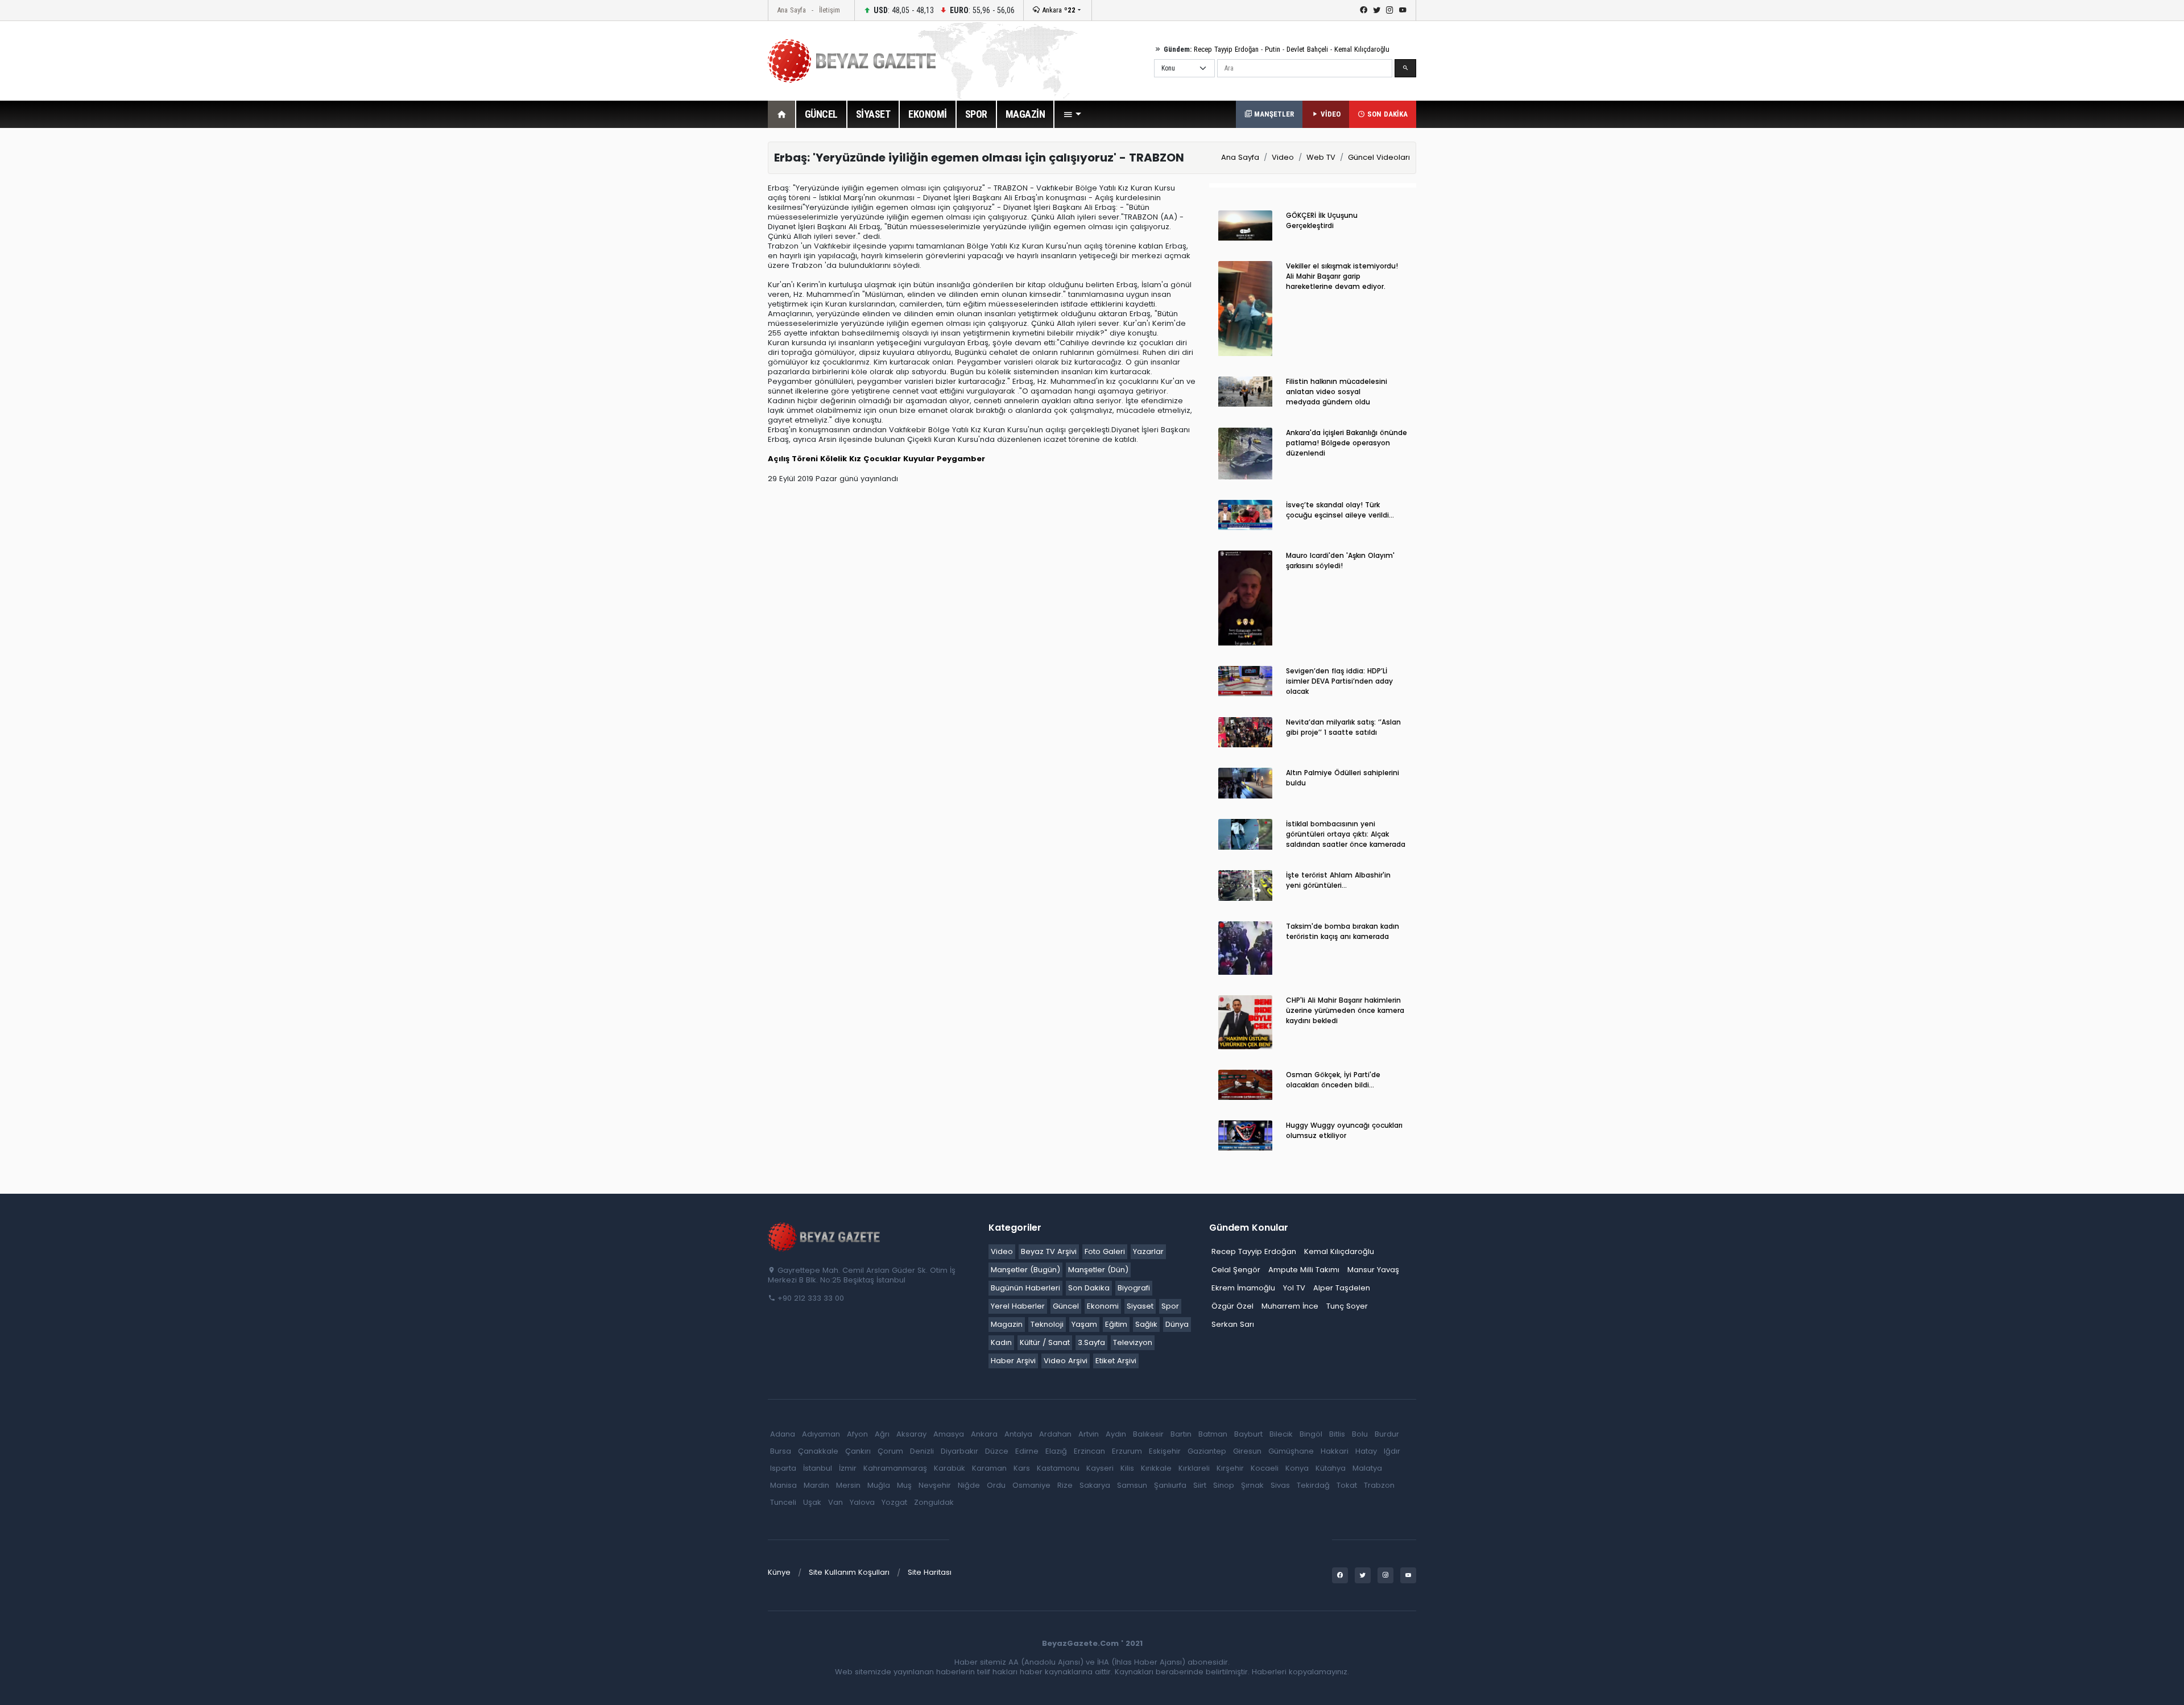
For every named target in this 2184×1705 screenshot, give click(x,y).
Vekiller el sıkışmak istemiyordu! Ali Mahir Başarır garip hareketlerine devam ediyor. (1342, 276)
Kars (1022, 1468)
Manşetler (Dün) (1098, 1270)
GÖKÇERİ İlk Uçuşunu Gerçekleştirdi (1322, 220)
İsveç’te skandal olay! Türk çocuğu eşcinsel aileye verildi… (1340, 510)
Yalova (862, 1502)
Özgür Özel (1232, 1306)
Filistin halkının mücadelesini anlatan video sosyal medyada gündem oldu (1337, 392)
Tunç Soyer (1347, 1306)
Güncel (1066, 1306)
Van (835, 1502)
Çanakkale (818, 1451)
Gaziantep (1207, 1451)
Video (1283, 157)
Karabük (950, 1468)
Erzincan (1089, 1451)
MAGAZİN (1025, 114)
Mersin (848, 1485)
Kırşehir (1230, 1468)
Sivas (1280, 1485)
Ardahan (1055, 1434)
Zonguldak (934, 1502)
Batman (1213, 1434)
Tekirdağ (1313, 1485)
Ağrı (882, 1434)
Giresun (1247, 1451)
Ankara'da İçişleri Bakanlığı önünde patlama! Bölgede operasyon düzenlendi (1347, 443)
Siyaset (1140, 1306)
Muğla (879, 1485)
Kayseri (1100, 1468)
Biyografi (1134, 1288)
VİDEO (1329, 114)
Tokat (1347, 1485)
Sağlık (1146, 1324)
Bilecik (1281, 1434)
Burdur (1387, 1434)
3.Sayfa (1091, 1342)
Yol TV (1294, 1288)
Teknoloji (1047, 1324)
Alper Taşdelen (1342, 1288)
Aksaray (911, 1434)
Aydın (1116, 1434)
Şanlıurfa (1170, 1485)
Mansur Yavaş (1373, 1270)
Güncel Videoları (1379, 157)
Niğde (969, 1485)
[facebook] (1364, 10)
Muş (904, 1485)
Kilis (1127, 1468)
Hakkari (1335, 1451)
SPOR (976, 114)
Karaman (989, 1468)
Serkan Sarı (1233, 1324)
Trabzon (1379, 1485)
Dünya (1177, 1324)
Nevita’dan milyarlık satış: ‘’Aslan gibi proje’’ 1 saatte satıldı (1343, 727)
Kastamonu (1058, 1468)
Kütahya (1331, 1468)
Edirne (1027, 1451)
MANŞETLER (1273, 114)
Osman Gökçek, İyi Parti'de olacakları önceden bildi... (1333, 1080)
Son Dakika (1089, 1288)
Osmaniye (1031, 1485)
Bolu (1360, 1434)
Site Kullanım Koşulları (849, 1572)
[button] (1072, 114)
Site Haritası (930, 1572)
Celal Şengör (1236, 1270)
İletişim (830, 10)
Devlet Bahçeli (1307, 49)
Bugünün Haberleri (1025, 1288)
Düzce (997, 1451)
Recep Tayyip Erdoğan (1226, 49)
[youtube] (1403, 10)
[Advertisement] (705, 312)
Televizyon (1133, 1342)
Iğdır (1392, 1451)
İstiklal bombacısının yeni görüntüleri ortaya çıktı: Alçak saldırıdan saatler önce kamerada (1346, 834)
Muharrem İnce (1290, 1306)
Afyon (857, 1434)
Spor (1170, 1306)
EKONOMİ (928, 114)
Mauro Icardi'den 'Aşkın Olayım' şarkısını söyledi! (1340, 560)
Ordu (996, 1485)
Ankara (1058, 10)
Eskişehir (1165, 1451)
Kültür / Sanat (1045, 1342)
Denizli (922, 1451)
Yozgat (894, 1502)
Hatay (1366, 1451)
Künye (779, 1572)
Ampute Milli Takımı (1304, 1270)
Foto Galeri (1105, 1251)
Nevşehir (935, 1485)
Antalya (1018, 1434)
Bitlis (1337, 1434)
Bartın (1181, 1434)
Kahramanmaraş (895, 1468)
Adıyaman (821, 1434)
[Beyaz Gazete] (825, 1236)
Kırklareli (1194, 1468)
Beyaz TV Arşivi (1049, 1251)
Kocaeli (1265, 1468)
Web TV (1321, 157)
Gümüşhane (1291, 1451)
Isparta (783, 1468)
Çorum (890, 1451)
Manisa (783, 1485)
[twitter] (1377, 10)
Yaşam (1084, 1324)
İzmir (848, 1468)
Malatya (1367, 1468)
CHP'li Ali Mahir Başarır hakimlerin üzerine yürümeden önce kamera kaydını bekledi (1345, 1010)
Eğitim (1116, 1324)
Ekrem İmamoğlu (1243, 1288)
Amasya (949, 1434)
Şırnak (1252, 1485)
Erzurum (1127, 1451)
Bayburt (1248, 1434)
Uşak (812, 1502)
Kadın (1001, 1342)
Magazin (1007, 1324)
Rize (1065, 1485)
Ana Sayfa (791, 10)
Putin (1273, 49)
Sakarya (1095, 1485)
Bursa (781, 1451)
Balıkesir (1148, 1434)
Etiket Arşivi (1116, 1361)
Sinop (1224, 1485)
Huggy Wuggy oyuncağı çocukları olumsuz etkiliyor (1344, 1130)
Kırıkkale (1156, 1468)
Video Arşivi (1066, 1361)
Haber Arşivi (1013, 1361)
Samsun (1132, 1485)
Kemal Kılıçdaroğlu (1362, 49)
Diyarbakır (959, 1451)
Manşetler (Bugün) (1025, 1270)
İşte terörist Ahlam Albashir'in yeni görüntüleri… (1338, 880)
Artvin (1089, 1434)
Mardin (816, 1485)
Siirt (1200, 1485)
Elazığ (1056, 1451)
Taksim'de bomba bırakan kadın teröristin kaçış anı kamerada (1343, 931)
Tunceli (783, 1502)
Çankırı (858, 1451)
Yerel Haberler (1018, 1306)
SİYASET (873, 114)
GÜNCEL (821, 114)
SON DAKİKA (1386, 114)
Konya (1297, 1468)
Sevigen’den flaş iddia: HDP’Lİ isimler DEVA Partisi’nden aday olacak (1339, 681)
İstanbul (818, 1468)
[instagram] (1390, 10)
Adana (783, 1434)
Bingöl (1311, 1434)
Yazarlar (1148, 1251)
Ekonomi (1103, 1306)
